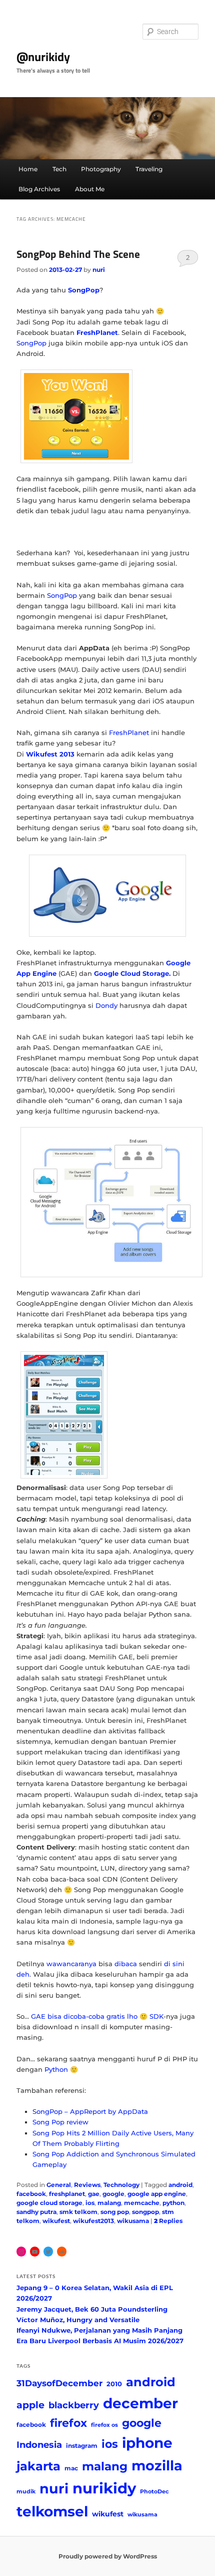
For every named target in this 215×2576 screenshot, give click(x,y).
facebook (31, 2194)
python (173, 2203)
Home (28, 169)
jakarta (38, 2466)
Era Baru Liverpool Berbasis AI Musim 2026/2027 (100, 2341)
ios (90, 2203)
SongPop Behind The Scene (78, 254)
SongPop (31, 343)
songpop (145, 2212)
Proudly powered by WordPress (108, 2556)
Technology (121, 2185)
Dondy (106, 1005)
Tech (59, 169)
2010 (114, 2384)
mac (71, 2468)
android (180, 2185)
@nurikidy (43, 57)
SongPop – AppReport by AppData (90, 2111)
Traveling (149, 169)
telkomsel (52, 2511)
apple (30, 2405)
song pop (115, 2212)
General (59, 2185)
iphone (147, 2443)
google (113, 2194)
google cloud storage (49, 2203)
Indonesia (39, 2445)
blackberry (74, 2405)
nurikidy (104, 2488)
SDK (156, 2016)
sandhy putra (36, 2212)
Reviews (87, 2185)
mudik (26, 2492)
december (140, 2403)
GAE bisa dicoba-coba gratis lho (84, 2016)
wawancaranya (71, 1964)
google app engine (157, 2194)
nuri (99, 270)
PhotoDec (154, 2492)
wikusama (133, 2221)
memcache (142, 2203)
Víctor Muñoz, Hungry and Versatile (78, 2320)
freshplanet (67, 2194)
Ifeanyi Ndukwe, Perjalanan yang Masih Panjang (99, 2330)
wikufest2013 (93, 2221)
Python (56, 2069)
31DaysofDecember (59, 2383)
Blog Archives (39, 189)
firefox (68, 2423)
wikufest (56, 2221)
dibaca (126, 1964)
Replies (168, 2221)
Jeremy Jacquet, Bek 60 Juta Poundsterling (92, 2309)
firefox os (104, 2425)
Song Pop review (60, 2122)
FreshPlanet (129, 732)
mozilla (157, 2466)
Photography (101, 169)
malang (109, 2203)
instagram (82, 2446)
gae (94, 2194)
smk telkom (78, 2212)
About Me (90, 189)
